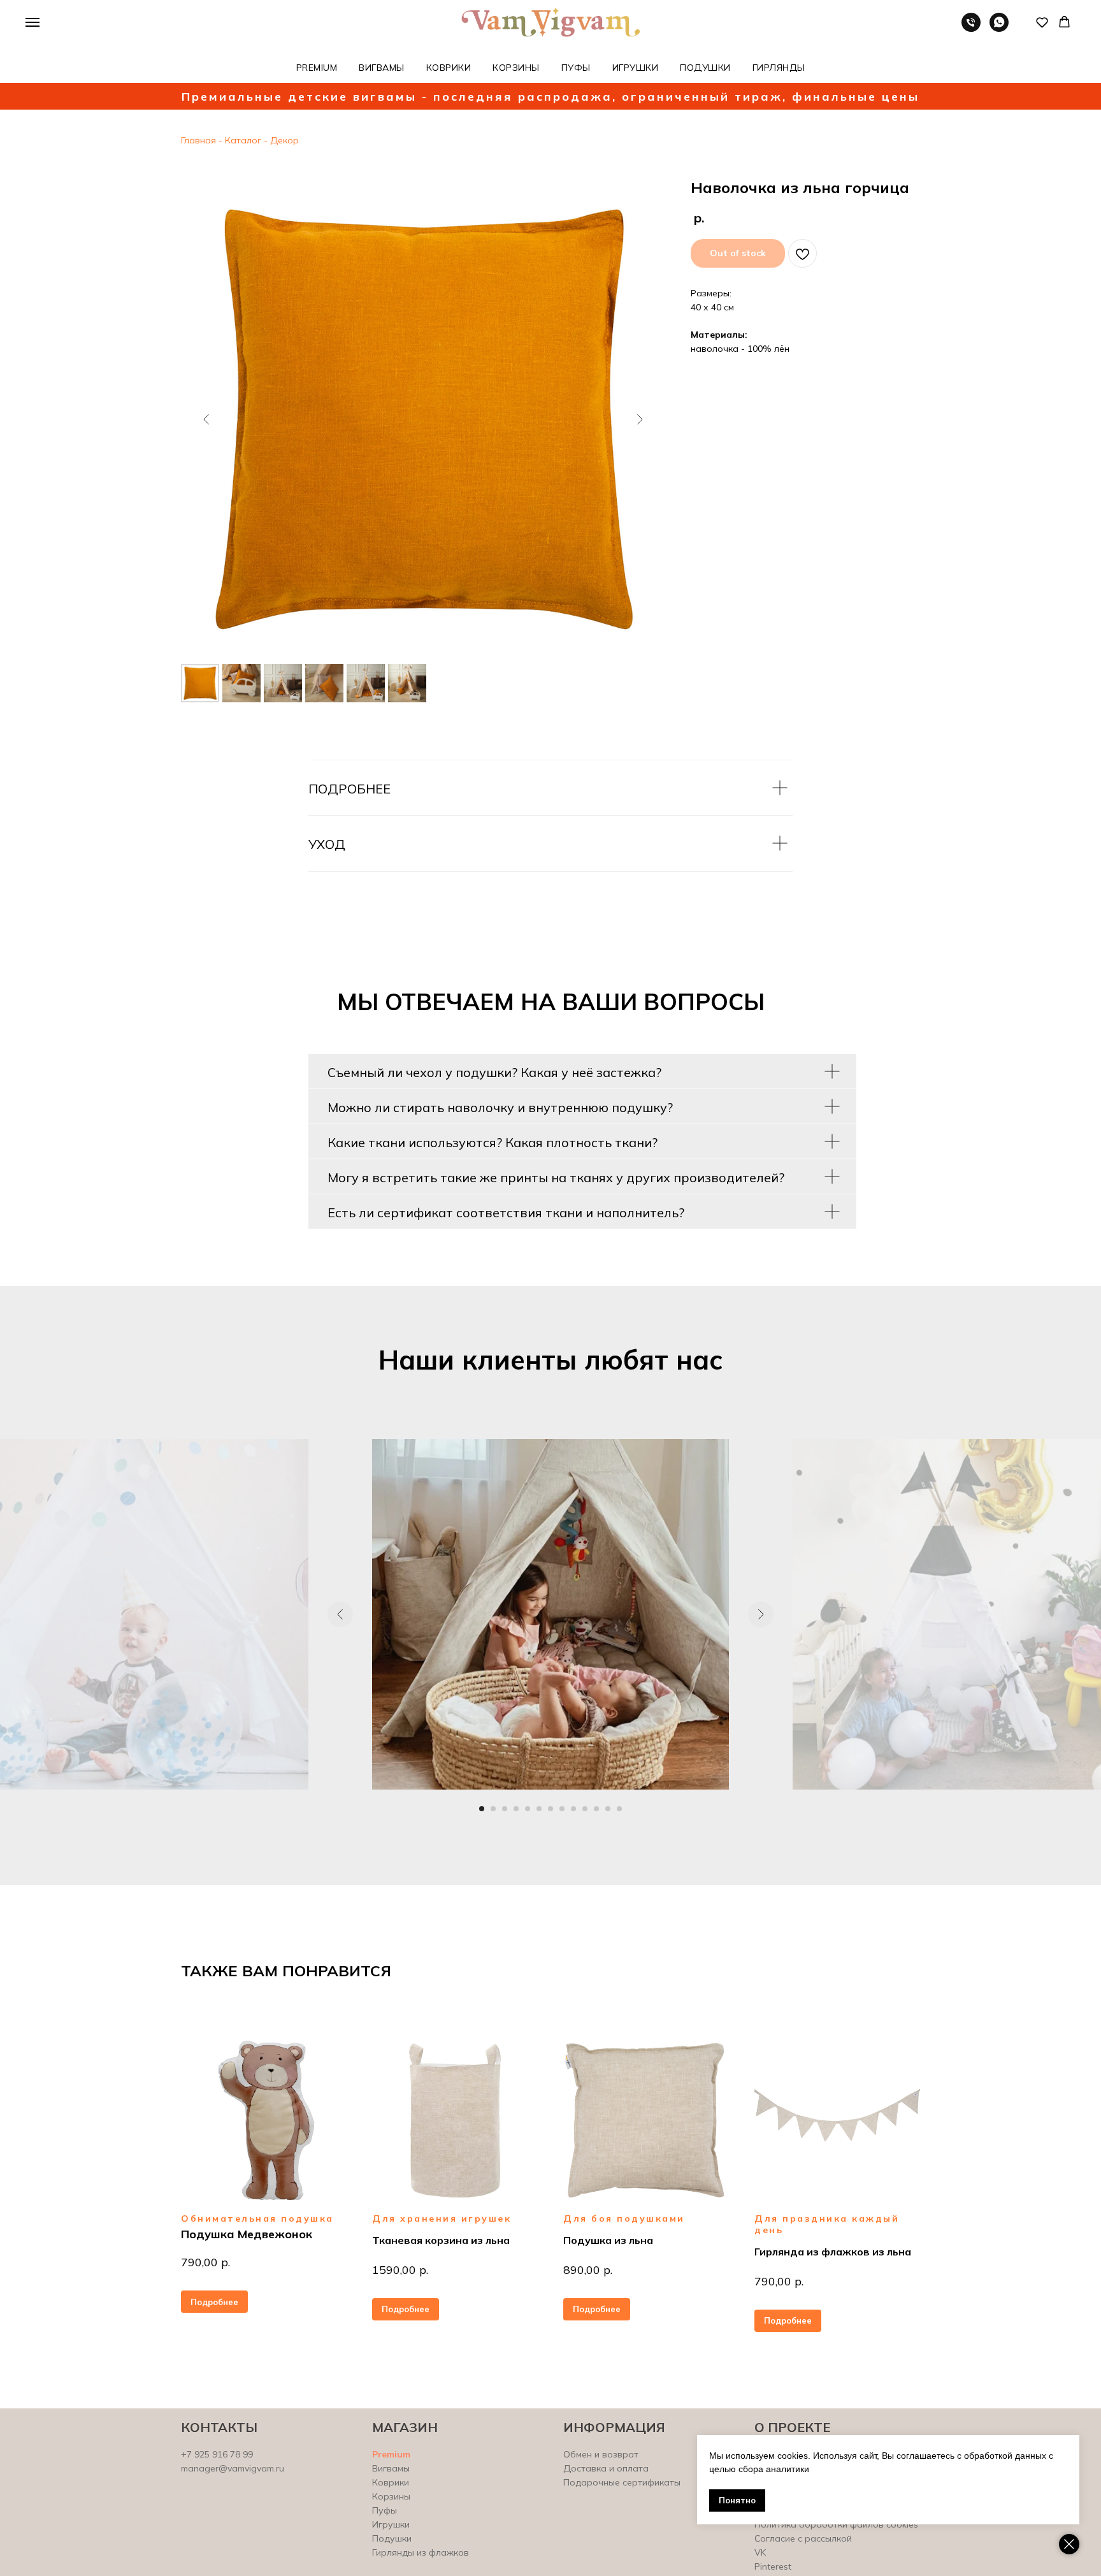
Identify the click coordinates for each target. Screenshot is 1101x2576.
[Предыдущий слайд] (206, 419)
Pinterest (773, 2566)
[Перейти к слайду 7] (550, 1809)
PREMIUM (317, 68)
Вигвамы (391, 2468)
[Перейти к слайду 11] (596, 1809)
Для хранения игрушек (442, 2218)
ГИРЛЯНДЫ (779, 68)
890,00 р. (588, 2270)
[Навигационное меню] (32, 22)
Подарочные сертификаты (622, 2482)
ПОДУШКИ (705, 68)
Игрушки (391, 2524)
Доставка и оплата (606, 2468)
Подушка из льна (608, 2240)
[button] (1042, 22)
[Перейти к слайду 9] (573, 1809)
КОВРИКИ (449, 68)
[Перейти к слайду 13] (619, 1809)
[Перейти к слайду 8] (562, 1809)
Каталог (243, 140)
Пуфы (385, 2510)
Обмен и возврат (601, 2454)
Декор (283, 140)
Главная (198, 140)
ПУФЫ (576, 68)
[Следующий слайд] (640, 419)
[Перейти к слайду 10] (585, 1809)
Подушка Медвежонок (247, 2234)
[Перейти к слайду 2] (493, 1809)
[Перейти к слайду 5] (528, 1809)
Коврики (391, 2482)
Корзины (391, 2496)
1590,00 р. (400, 2270)
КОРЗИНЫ (516, 68)
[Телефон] (971, 28)
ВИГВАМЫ (382, 68)
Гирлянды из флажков (421, 2552)
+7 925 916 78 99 (217, 2454)
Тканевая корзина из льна (441, 2240)
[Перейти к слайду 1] (482, 1809)
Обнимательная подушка (257, 2218)
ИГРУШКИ (636, 68)
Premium (391, 2454)
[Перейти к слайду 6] (539, 1809)
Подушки (392, 2538)
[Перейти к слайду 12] (608, 1809)
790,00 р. (205, 2262)
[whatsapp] (999, 28)
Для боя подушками (624, 2218)
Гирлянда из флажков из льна (833, 2252)
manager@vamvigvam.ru (233, 2468)
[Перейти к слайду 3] (505, 1809)
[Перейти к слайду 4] (516, 1809)
